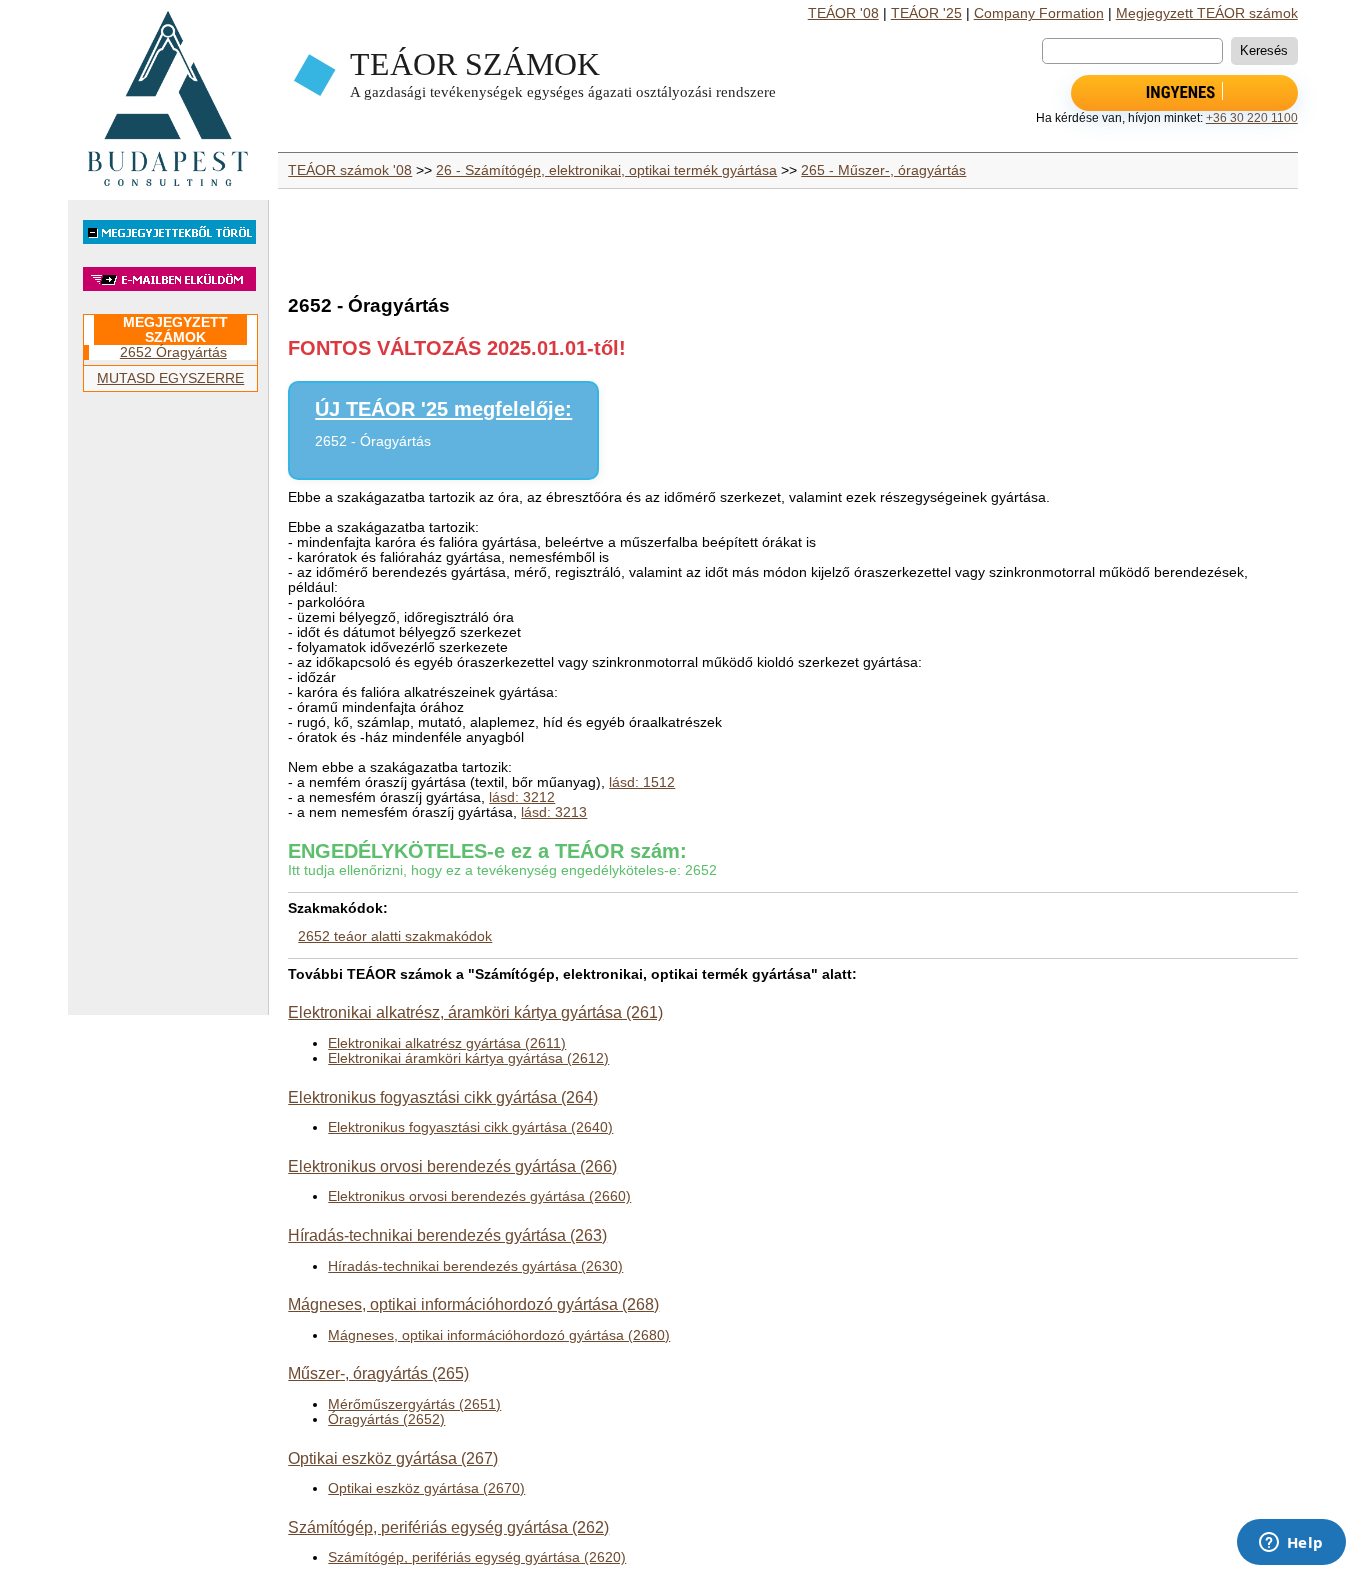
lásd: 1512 (642, 782)
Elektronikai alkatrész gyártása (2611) (447, 1043)
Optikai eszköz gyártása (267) (393, 1458)
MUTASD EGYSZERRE (170, 378)
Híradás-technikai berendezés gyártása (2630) (475, 1266)
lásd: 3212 (522, 797)
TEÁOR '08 (843, 13)
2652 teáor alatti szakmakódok (395, 936)
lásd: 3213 (554, 812)
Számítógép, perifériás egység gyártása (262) (448, 1527)
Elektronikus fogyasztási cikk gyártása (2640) (470, 1127)
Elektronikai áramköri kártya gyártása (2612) (468, 1058)
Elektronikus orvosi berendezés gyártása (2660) (479, 1196)
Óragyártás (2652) (386, 1419)
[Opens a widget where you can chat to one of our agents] (1291, 1544)
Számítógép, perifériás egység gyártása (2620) (477, 1557)
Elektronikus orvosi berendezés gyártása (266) (452, 1166)
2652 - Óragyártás (373, 441)
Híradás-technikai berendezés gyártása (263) (447, 1235)
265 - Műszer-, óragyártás (883, 170)
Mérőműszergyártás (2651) (414, 1404)
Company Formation (1039, 13)
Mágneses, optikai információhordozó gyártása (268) (473, 1304)
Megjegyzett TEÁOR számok (1207, 13)
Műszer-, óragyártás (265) (378, 1373)
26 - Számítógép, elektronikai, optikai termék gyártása (606, 170)
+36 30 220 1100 (1252, 118)
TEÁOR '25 (926, 13)
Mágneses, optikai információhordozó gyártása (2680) (499, 1335)
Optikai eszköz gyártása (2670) (426, 1488)
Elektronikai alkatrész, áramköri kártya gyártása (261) (475, 1012)
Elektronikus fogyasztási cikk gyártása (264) (443, 1097)
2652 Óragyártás (173, 352)
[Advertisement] (168, 712)
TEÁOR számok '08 (350, 170)
